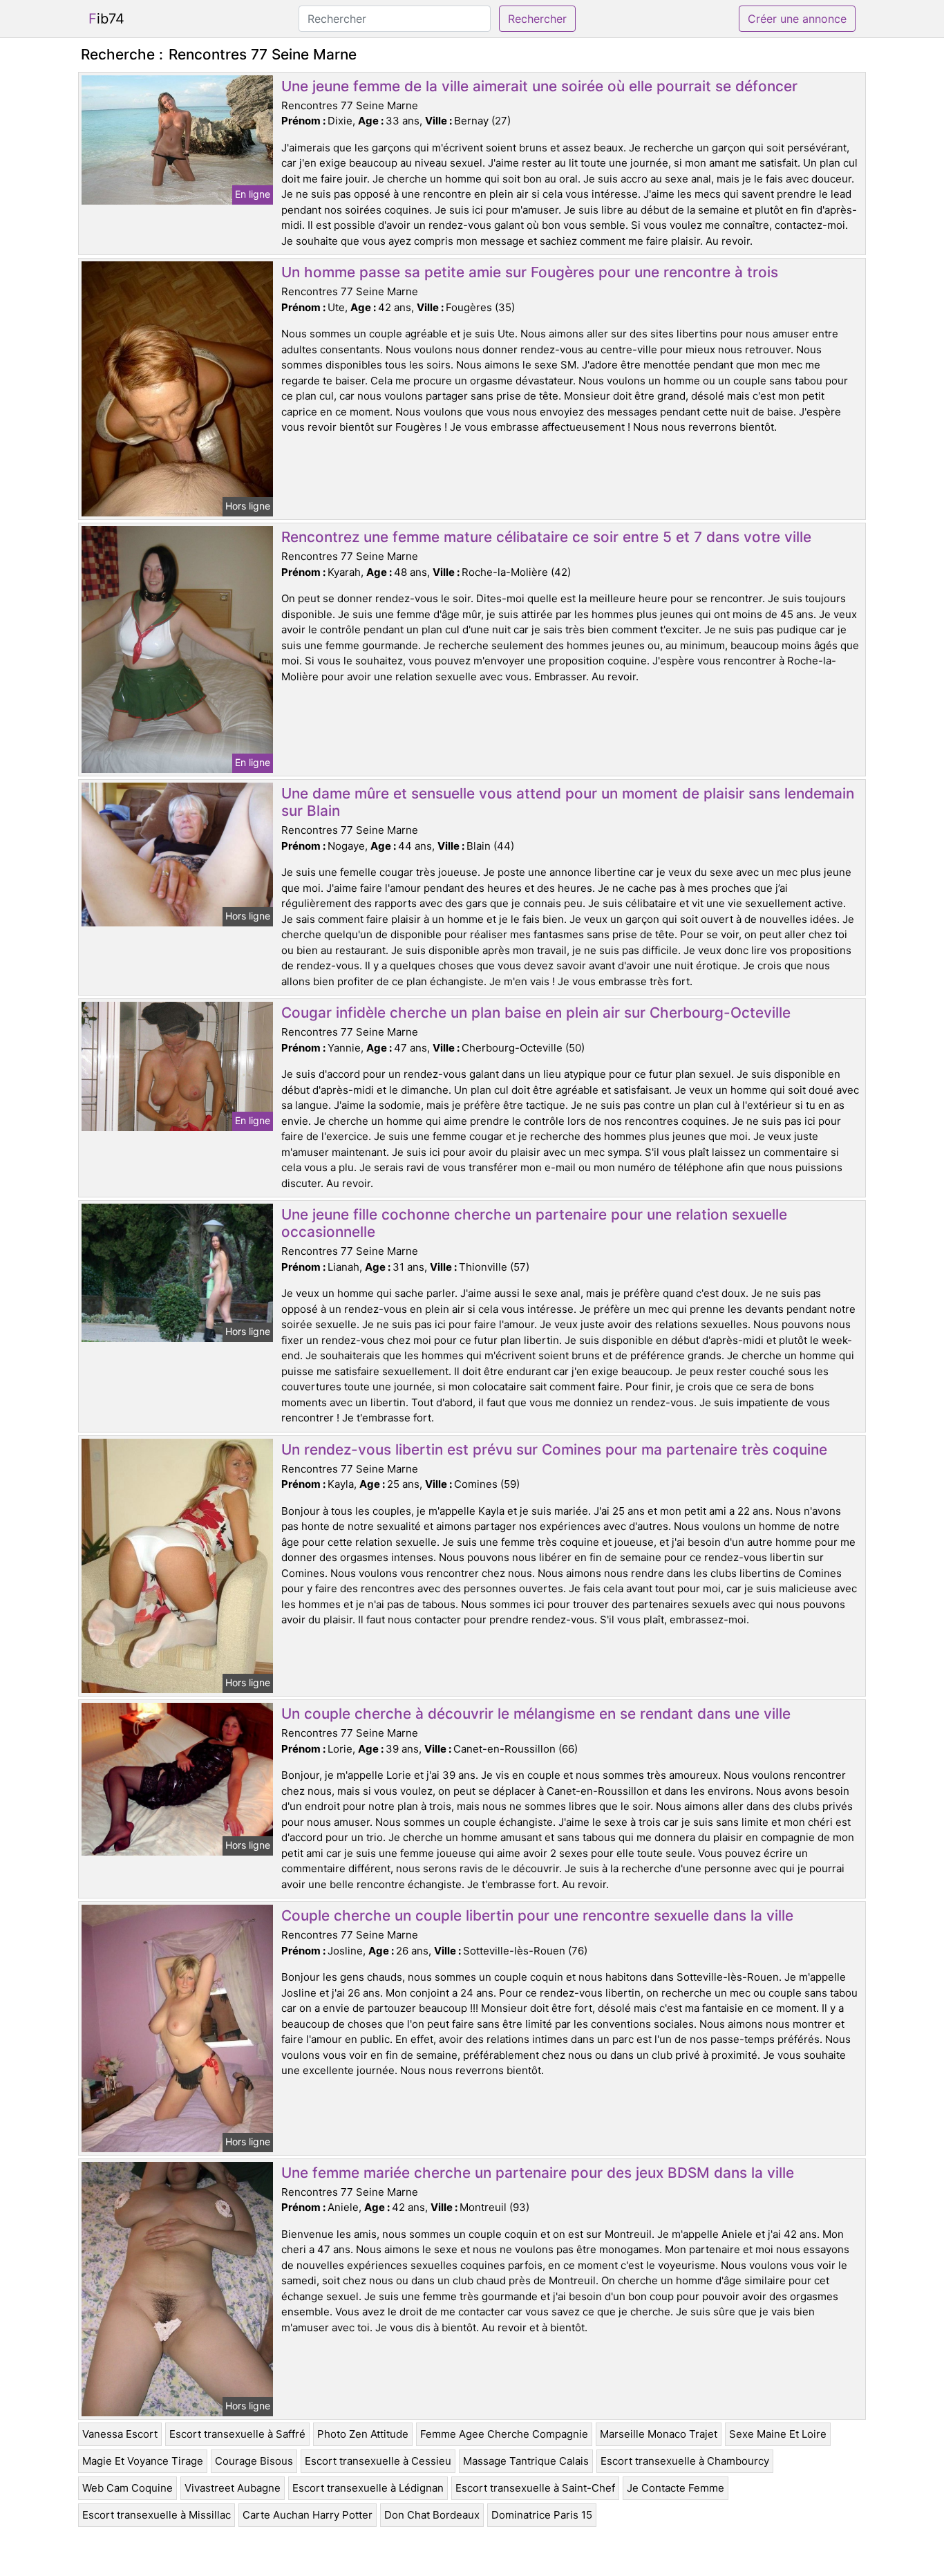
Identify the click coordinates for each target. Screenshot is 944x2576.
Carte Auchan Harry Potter (308, 2515)
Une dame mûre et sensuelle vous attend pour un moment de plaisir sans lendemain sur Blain (568, 802)
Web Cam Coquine (128, 2488)
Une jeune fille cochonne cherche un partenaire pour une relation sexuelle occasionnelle (534, 1223)
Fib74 (106, 19)
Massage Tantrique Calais (526, 2461)
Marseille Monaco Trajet (659, 2434)
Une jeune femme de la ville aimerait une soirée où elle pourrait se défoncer (539, 86)
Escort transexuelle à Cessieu (378, 2461)
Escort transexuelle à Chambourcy (685, 2461)
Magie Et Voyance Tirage (143, 2461)
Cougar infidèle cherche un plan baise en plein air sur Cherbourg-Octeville (536, 1012)
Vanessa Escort (120, 2434)
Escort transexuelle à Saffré (237, 2434)
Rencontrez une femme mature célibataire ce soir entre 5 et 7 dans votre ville (546, 537)
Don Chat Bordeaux (432, 2515)
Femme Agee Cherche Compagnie (504, 2434)
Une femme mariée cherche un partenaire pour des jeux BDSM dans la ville (538, 2173)
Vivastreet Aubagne (233, 2488)
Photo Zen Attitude (363, 2434)
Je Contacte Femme (676, 2488)
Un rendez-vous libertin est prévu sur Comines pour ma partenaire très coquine (554, 1449)
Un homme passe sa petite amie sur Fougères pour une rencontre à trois (530, 272)
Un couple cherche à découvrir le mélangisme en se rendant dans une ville (536, 1714)
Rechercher (537, 19)
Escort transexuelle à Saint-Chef (535, 2488)
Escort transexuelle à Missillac (157, 2515)
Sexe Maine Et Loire (778, 2434)
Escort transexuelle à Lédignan (368, 2488)
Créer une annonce (797, 19)
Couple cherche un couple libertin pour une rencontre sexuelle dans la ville (537, 1915)
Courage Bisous (254, 2461)
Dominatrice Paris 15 (542, 2515)
